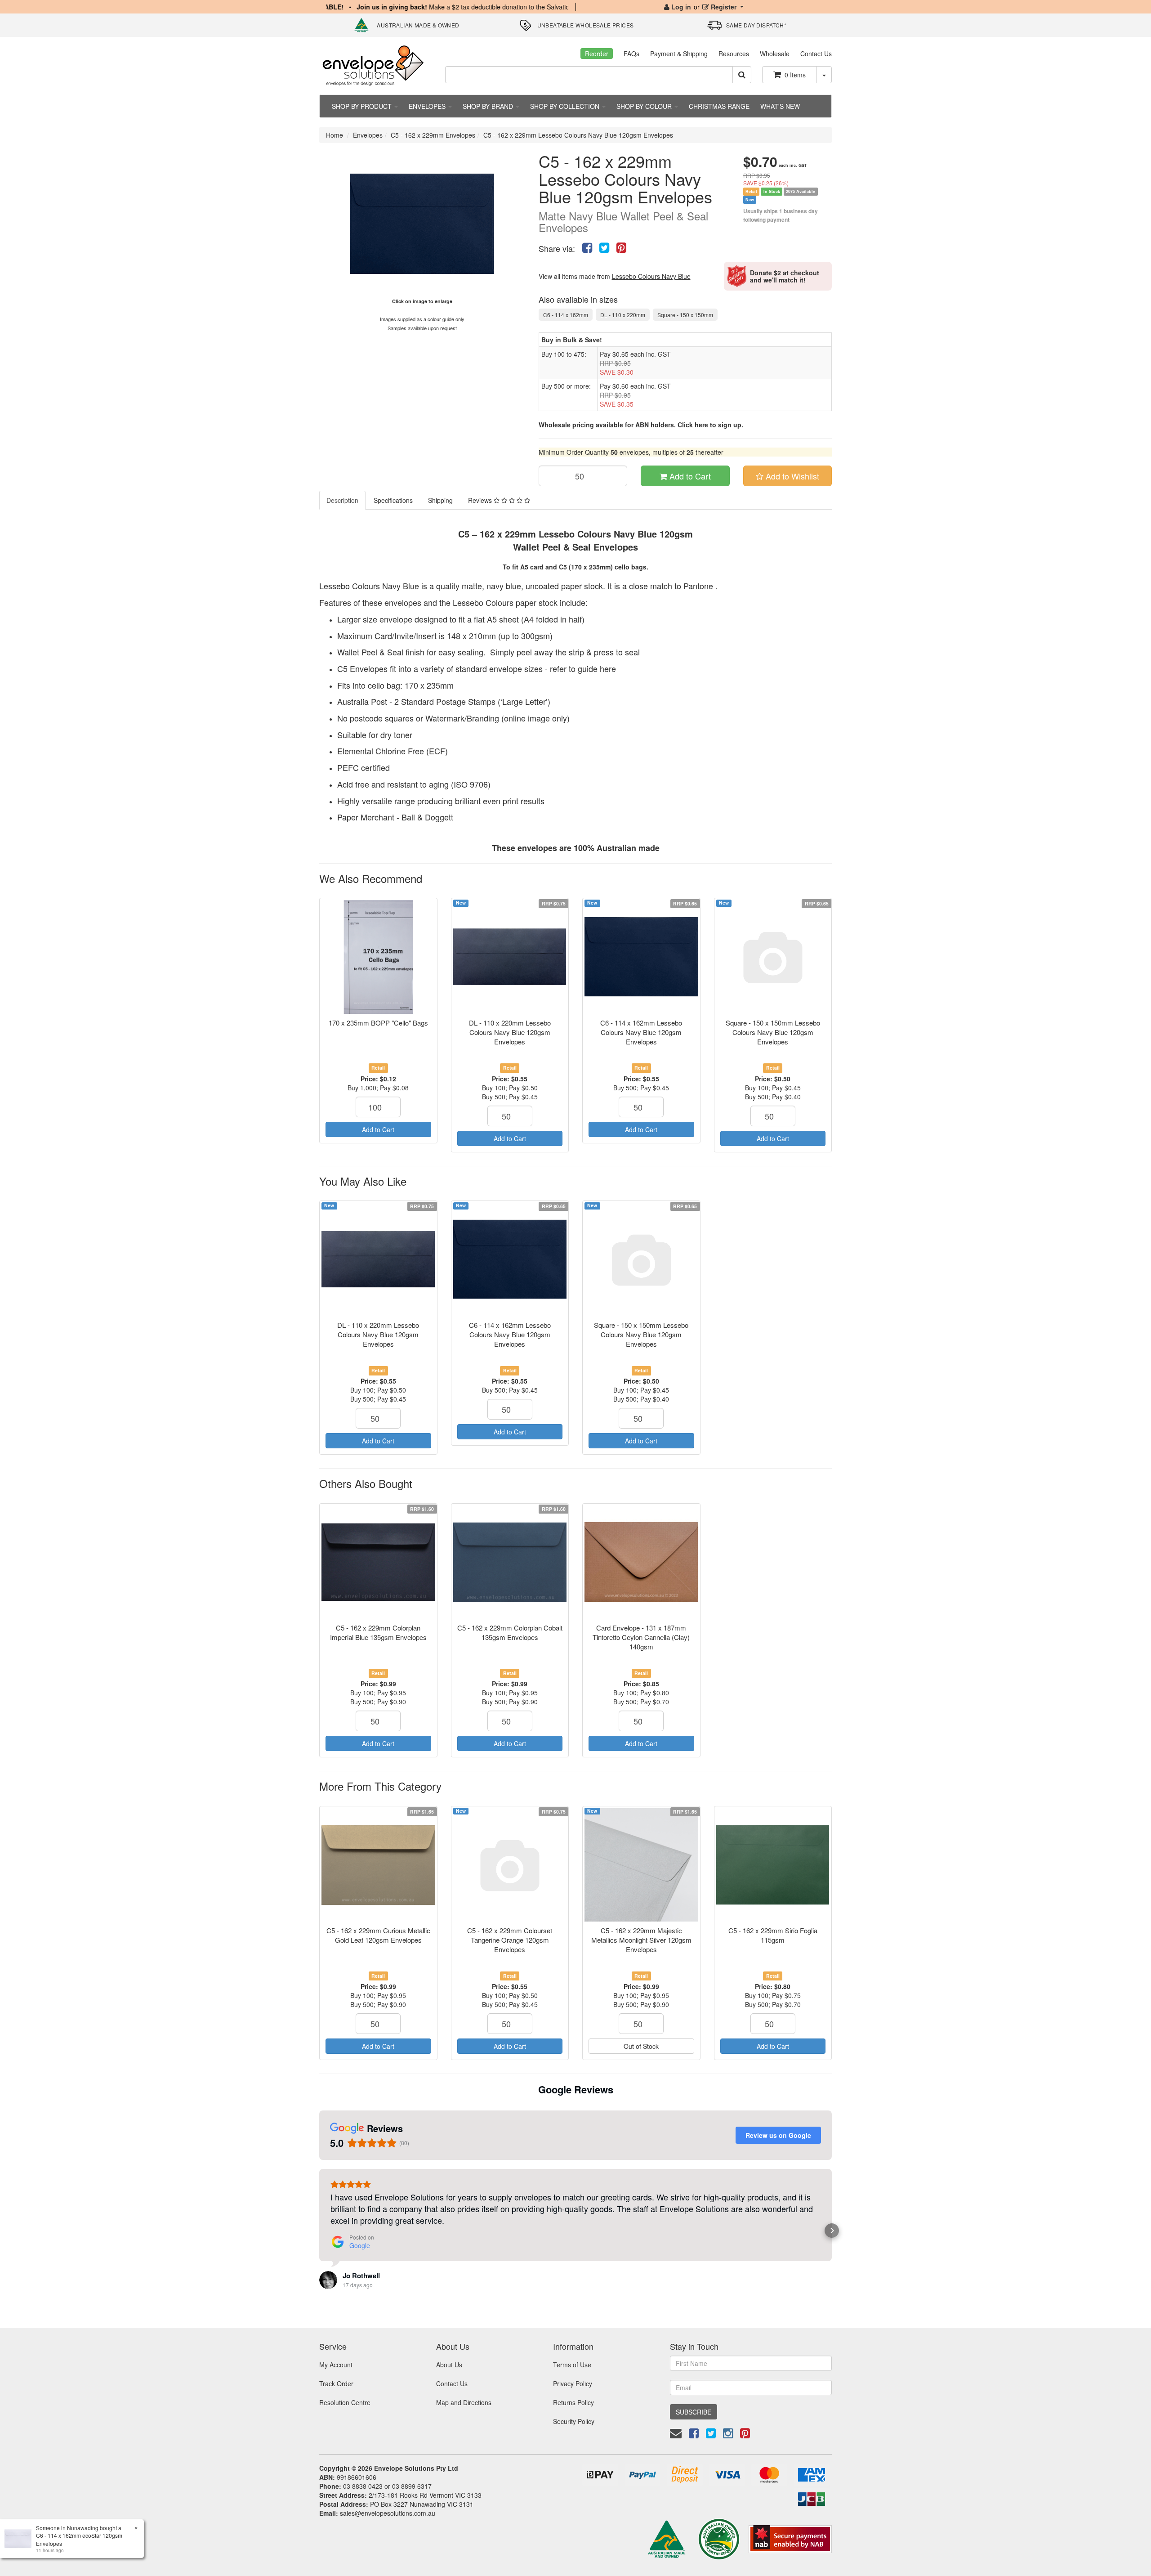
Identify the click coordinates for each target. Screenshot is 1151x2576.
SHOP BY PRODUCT (363, 106)
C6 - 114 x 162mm (566, 315)
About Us (449, 2365)
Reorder (597, 54)
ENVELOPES (428, 106)
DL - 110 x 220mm (623, 315)
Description (342, 500)
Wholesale (775, 54)
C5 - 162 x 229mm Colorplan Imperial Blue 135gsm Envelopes (378, 1632)
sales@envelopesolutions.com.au (388, 2513)
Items (795, 75)
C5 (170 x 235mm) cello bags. (604, 567)
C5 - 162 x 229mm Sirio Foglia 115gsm (773, 1935)
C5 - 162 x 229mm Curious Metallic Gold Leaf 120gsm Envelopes (378, 1935)
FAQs (631, 54)
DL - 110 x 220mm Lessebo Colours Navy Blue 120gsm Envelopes (510, 1032)
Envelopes (368, 135)
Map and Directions (464, 2402)
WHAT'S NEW (780, 106)
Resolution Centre (345, 2402)
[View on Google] (328, 2280)
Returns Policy (573, 2402)
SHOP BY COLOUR (645, 106)
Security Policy (574, 2421)
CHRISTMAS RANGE (719, 106)
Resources (734, 54)
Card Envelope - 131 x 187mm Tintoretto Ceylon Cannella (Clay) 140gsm (641, 1637)
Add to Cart (689, 476)
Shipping (440, 500)
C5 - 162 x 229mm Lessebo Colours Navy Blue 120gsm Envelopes (578, 135)
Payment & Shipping (679, 54)
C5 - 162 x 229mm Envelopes (433, 135)
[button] (319, 2231)
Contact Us (816, 54)
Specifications (393, 500)
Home (335, 135)
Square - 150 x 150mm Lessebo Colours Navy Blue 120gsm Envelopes (773, 1032)
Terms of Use (572, 2365)
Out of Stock (641, 2046)
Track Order (336, 2383)
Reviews (481, 500)
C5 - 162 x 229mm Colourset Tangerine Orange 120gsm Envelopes (510, 1940)
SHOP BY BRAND (489, 106)
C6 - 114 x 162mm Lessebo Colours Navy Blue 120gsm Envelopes (641, 1032)
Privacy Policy (573, 2383)
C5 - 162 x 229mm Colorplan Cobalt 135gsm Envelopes (510, 1632)
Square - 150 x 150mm (685, 315)
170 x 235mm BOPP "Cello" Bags (378, 1023)
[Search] (742, 75)
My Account (336, 2365)
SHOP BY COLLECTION (566, 106)
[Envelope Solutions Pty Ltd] (373, 65)
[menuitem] (587, 247)
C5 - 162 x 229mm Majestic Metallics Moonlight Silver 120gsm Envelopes (641, 1940)
